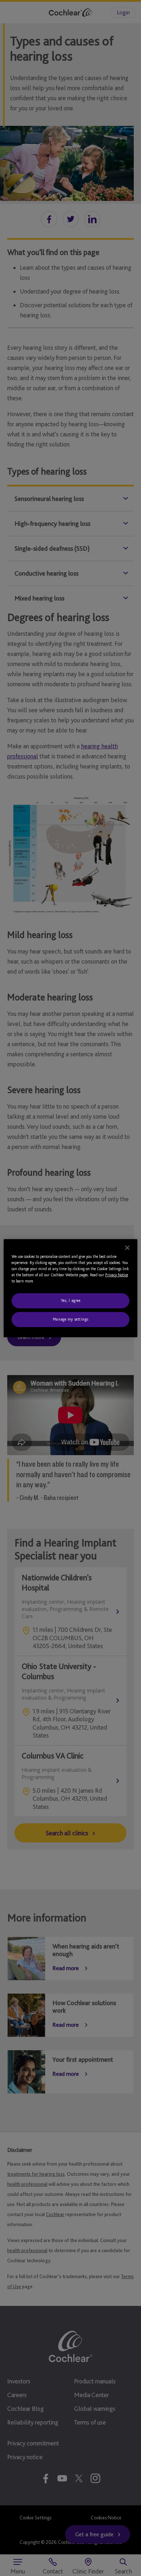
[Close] (127, 1247)
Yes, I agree (71, 1300)
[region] (71, 1288)
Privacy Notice (117, 1275)
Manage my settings (70, 1319)
